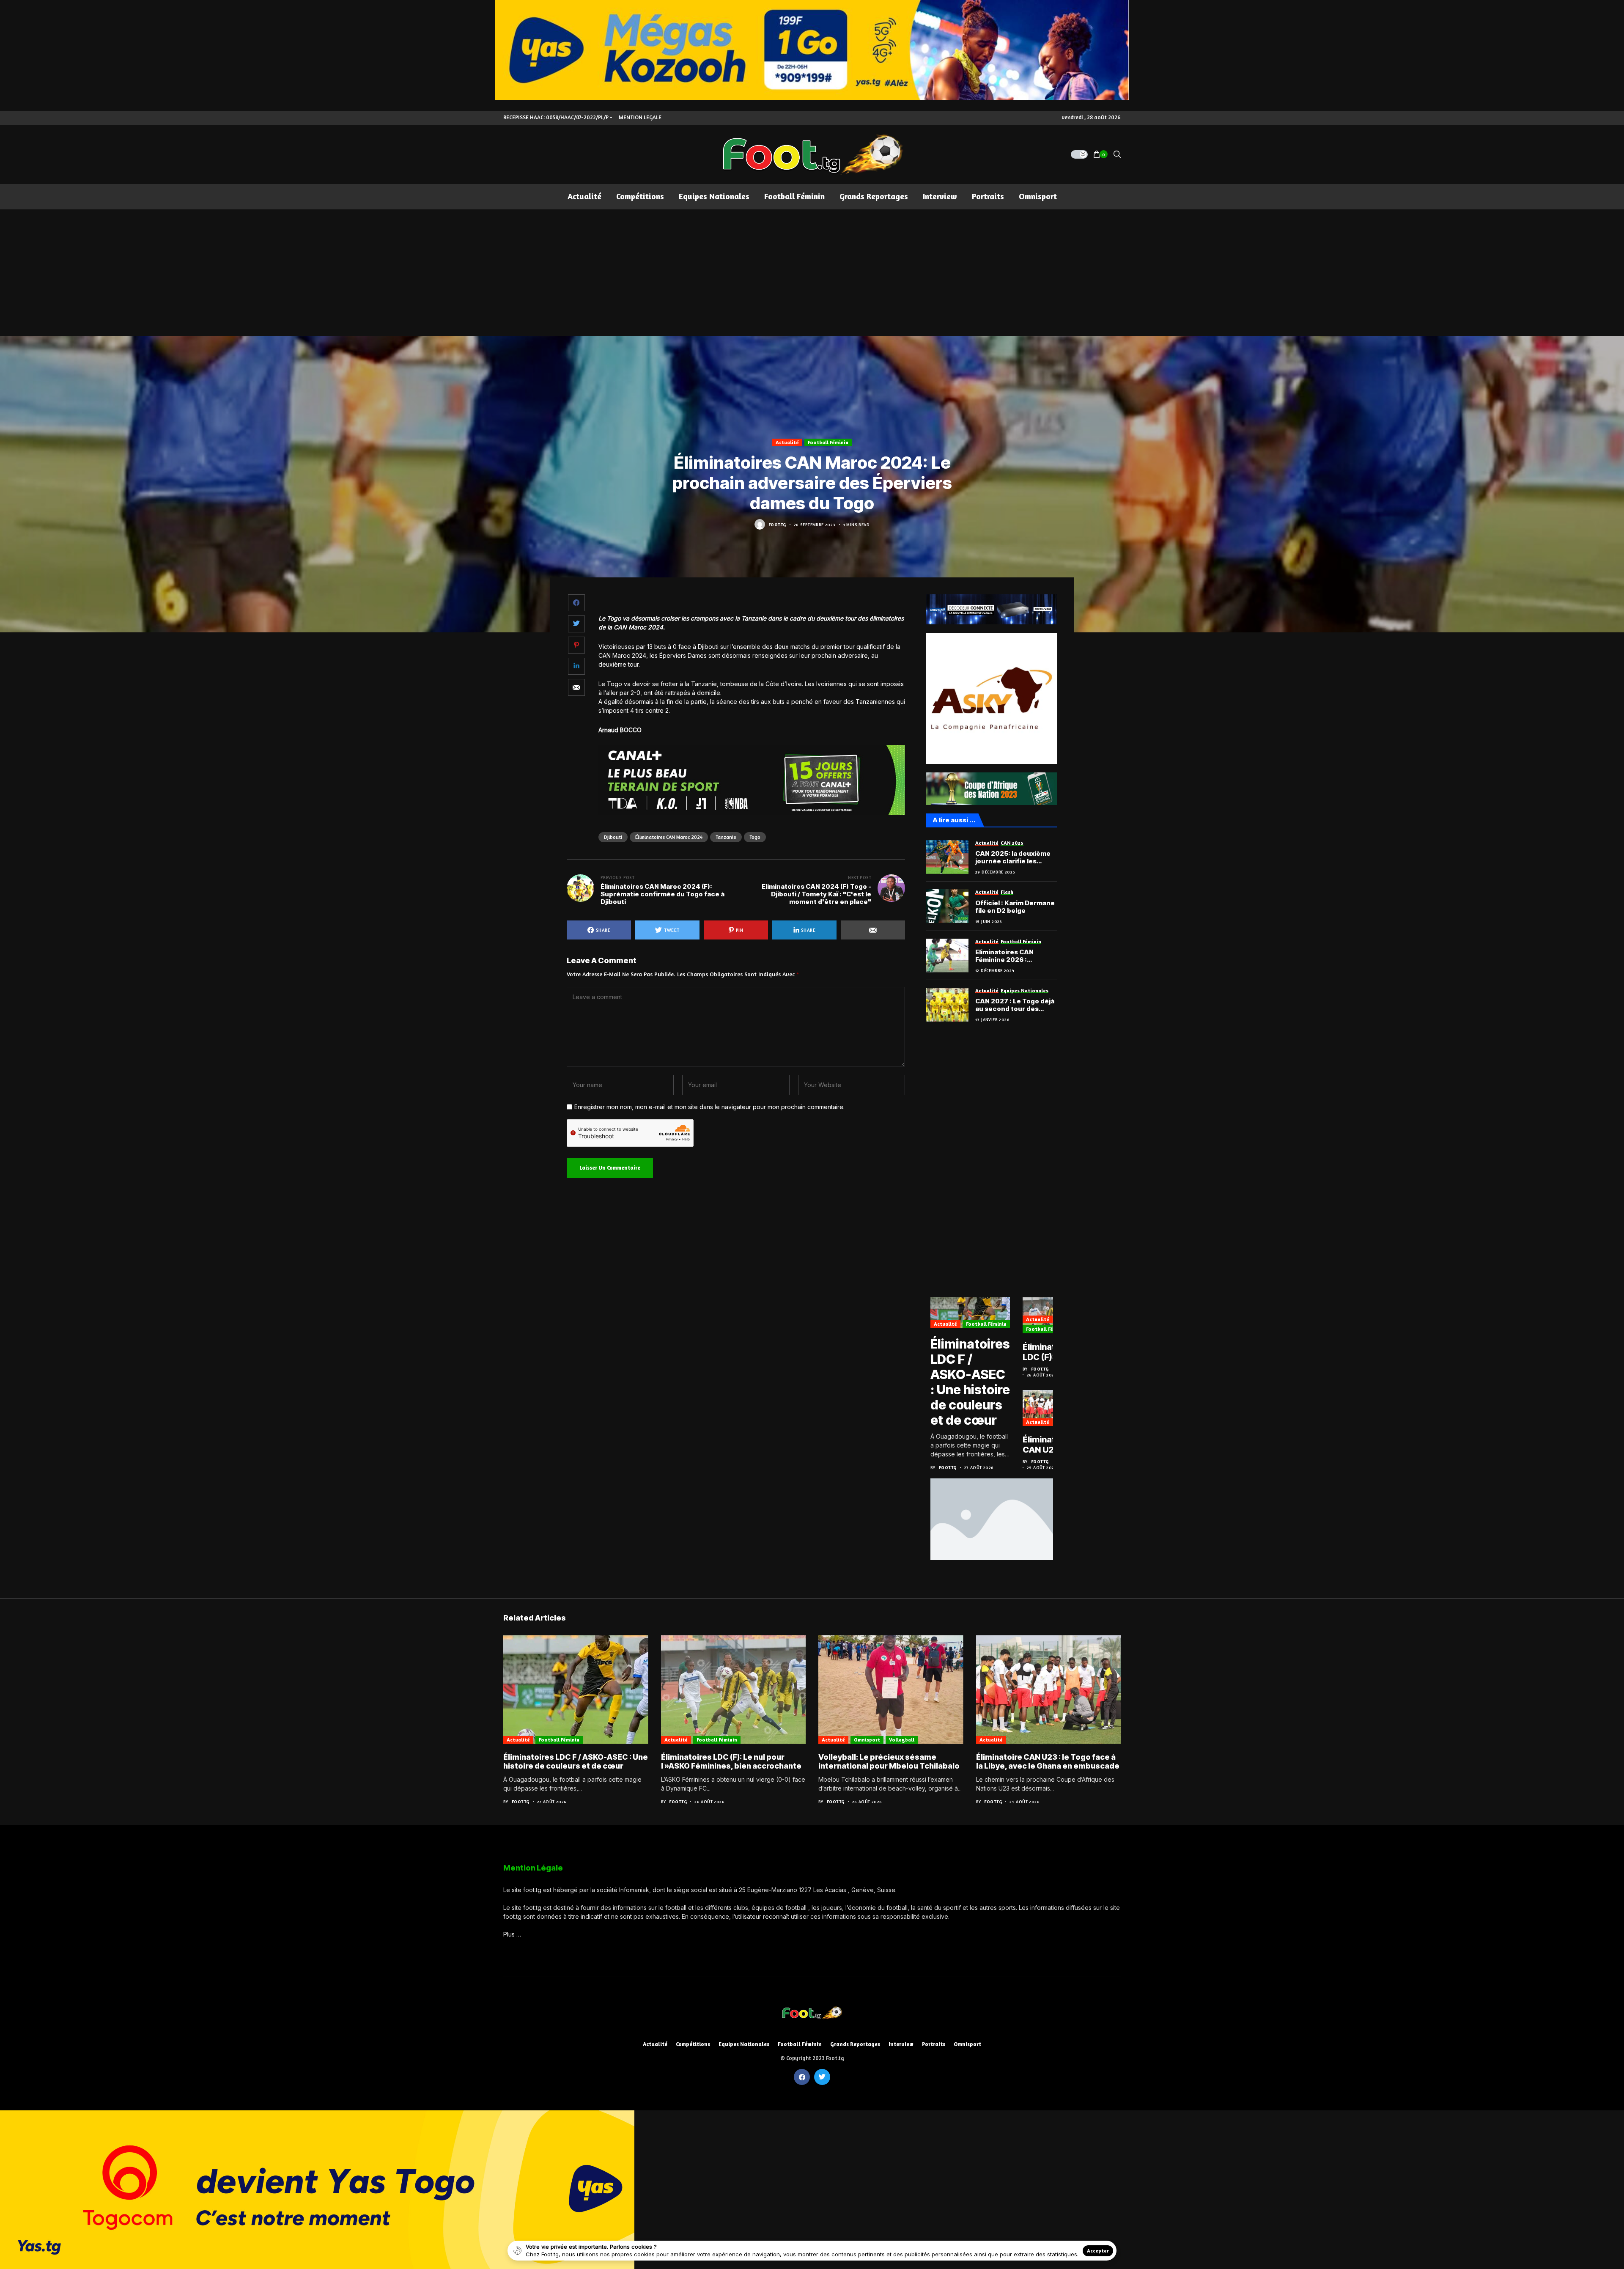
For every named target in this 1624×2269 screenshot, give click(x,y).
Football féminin (828, 442)
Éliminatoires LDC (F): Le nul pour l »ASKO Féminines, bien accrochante (1050, 1352)
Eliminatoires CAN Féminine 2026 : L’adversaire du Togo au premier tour (1014, 956)
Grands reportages (855, 2044)
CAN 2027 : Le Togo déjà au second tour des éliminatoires (1015, 1005)
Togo (755, 837)
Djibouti (613, 837)
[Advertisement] (812, 273)
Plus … (512, 1934)
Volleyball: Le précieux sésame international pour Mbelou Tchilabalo (889, 1762)
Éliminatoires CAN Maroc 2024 (669, 837)
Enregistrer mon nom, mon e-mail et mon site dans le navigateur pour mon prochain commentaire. (709, 1107)
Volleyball (902, 1740)
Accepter (1098, 2251)
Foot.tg (777, 525)
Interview (901, 2044)
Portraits (934, 2044)
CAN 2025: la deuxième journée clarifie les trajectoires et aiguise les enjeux (1013, 857)
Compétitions (693, 2044)
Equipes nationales (744, 2044)
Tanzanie (726, 837)
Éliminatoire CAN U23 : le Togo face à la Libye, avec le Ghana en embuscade (1048, 1445)
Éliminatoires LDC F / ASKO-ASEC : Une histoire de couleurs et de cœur (970, 1382)
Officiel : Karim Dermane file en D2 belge (1015, 907)
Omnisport (867, 1740)
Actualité (787, 442)
